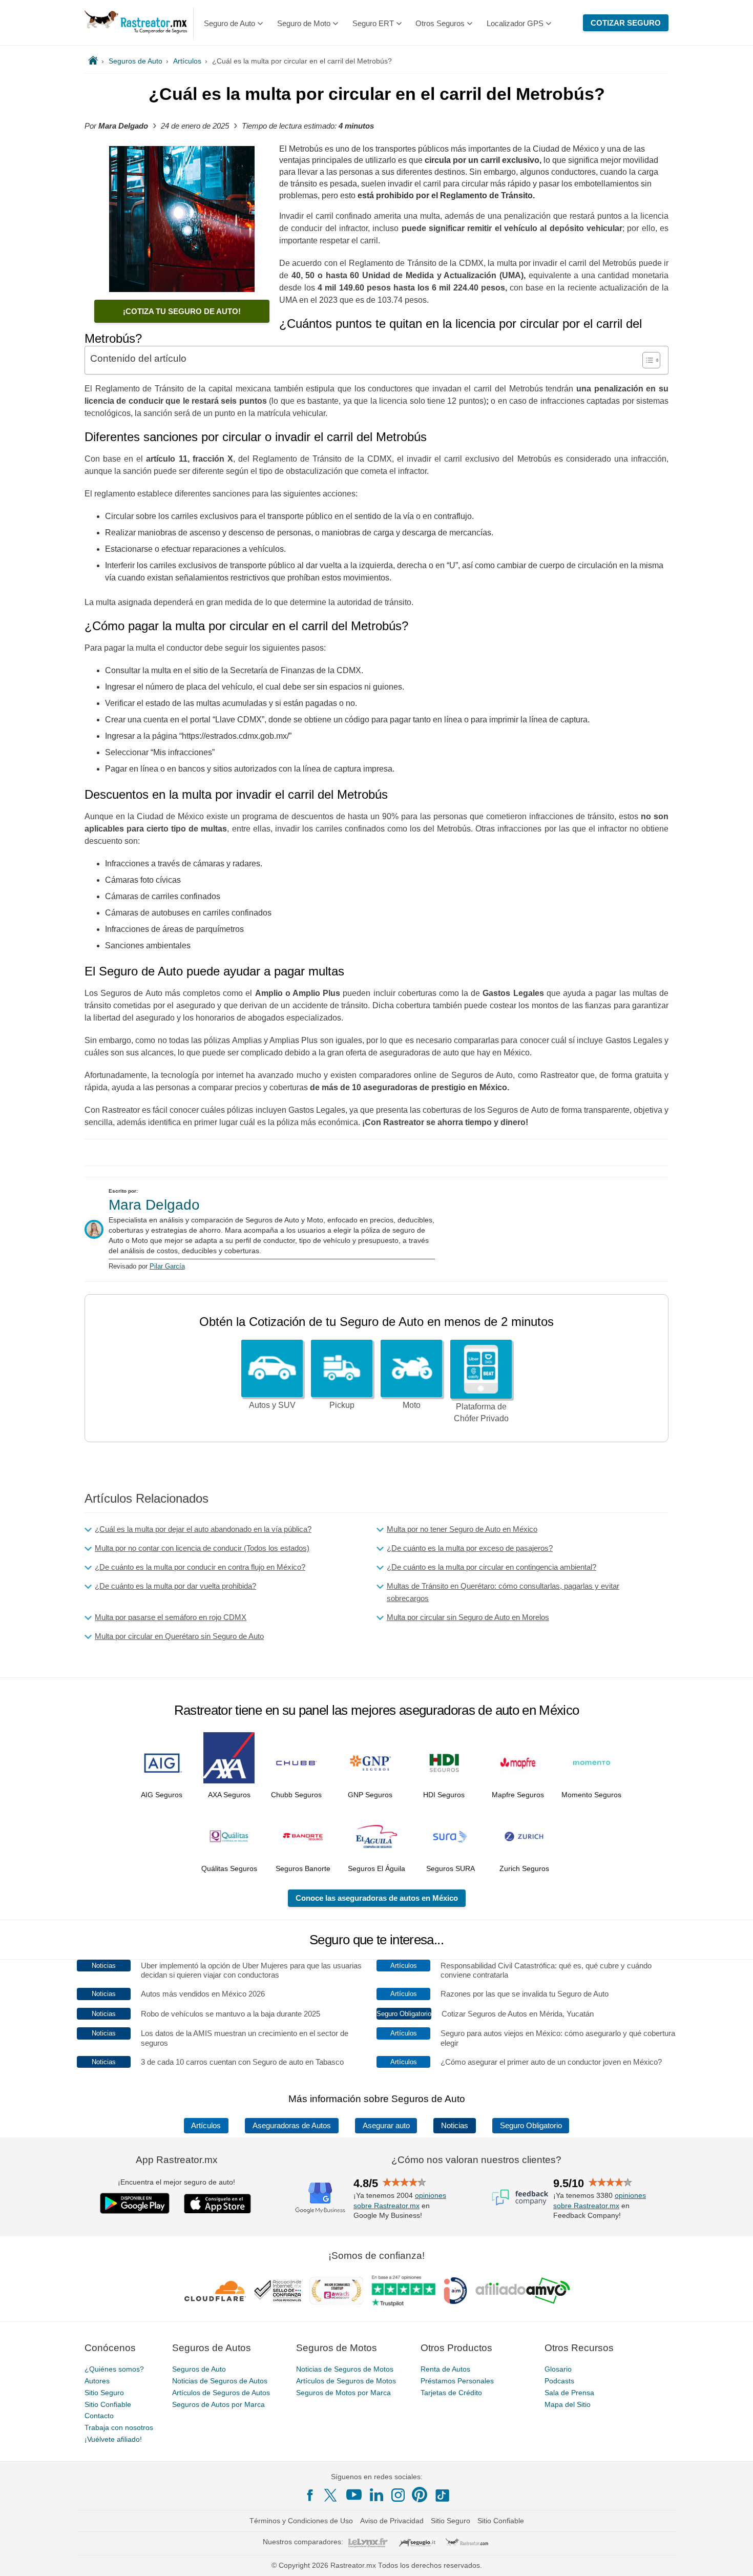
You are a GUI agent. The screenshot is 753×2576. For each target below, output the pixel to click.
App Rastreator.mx (177, 2160)
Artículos (206, 2126)
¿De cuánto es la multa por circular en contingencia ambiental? (491, 1567)
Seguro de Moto (304, 23)
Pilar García (167, 1266)
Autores (97, 2381)
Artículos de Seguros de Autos (221, 2393)
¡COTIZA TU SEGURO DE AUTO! (182, 311)
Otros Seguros (440, 23)
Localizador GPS (515, 23)
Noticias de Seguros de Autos (220, 2381)
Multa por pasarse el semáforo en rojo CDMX (171, 1617)
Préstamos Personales (457, 2381)
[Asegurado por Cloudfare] (215, 2291)
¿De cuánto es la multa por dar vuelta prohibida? (175, 1586)
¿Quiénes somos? (114, 2369)
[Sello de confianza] (278, 2291)
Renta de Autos (445, 2369)
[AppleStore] (218, 2204)
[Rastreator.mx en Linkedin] (376, 2495)
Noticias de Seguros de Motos (345, 2369)
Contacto (99, 2416)
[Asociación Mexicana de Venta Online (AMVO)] (523, 2291)
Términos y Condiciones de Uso (301, 2521)
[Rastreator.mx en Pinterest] (420, 2495)
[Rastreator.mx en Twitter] (331, 2495)
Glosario (558, 2369)
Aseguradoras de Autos (292, 2126)
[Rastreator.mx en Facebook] (310, 2495)
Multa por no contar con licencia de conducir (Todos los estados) (202, 1548)
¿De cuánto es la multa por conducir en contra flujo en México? (200, 1567)
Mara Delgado (154, 1205)
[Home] (93, 61)
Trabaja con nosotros (119, 2427)
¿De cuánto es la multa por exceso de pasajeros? (470, 1548)
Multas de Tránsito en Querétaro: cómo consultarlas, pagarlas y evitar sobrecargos (503, 1592)
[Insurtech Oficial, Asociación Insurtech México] (455, 2291)
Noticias (455, 2126)
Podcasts (559, 2381)
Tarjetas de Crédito (451, 2393)
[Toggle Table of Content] (646, 360)
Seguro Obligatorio (531, 2126)
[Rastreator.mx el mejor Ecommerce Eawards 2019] (336, 2291)
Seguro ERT (373, 23)
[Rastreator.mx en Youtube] (354, 2495)
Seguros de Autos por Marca (218, 2404)
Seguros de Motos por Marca (343, 2393)
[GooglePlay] (135, 2203)
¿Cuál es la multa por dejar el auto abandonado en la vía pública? (203, 1529)
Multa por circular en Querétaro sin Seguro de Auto (179, 1636)
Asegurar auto (386, 2126)
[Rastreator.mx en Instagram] (398, 2495)
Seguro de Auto (229, 23)
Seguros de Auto (199, 2369)
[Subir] (734, 2557)
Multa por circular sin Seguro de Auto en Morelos (468, 1617)
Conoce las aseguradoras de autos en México (377, 1898)
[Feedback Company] (520, 2197)
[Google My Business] (320, 2197)
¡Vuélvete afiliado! (113, 2439)
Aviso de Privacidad (392, 2521)
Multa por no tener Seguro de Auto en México (462, 1529)
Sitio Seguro (104, 2393)
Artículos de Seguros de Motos (346, 2381)
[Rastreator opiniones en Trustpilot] (403, 2291)
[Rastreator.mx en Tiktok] (442, 2495)
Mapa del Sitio (568, 2404)
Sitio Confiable (108, 2404)
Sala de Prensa (569, 2393)
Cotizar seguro (626, 23)
